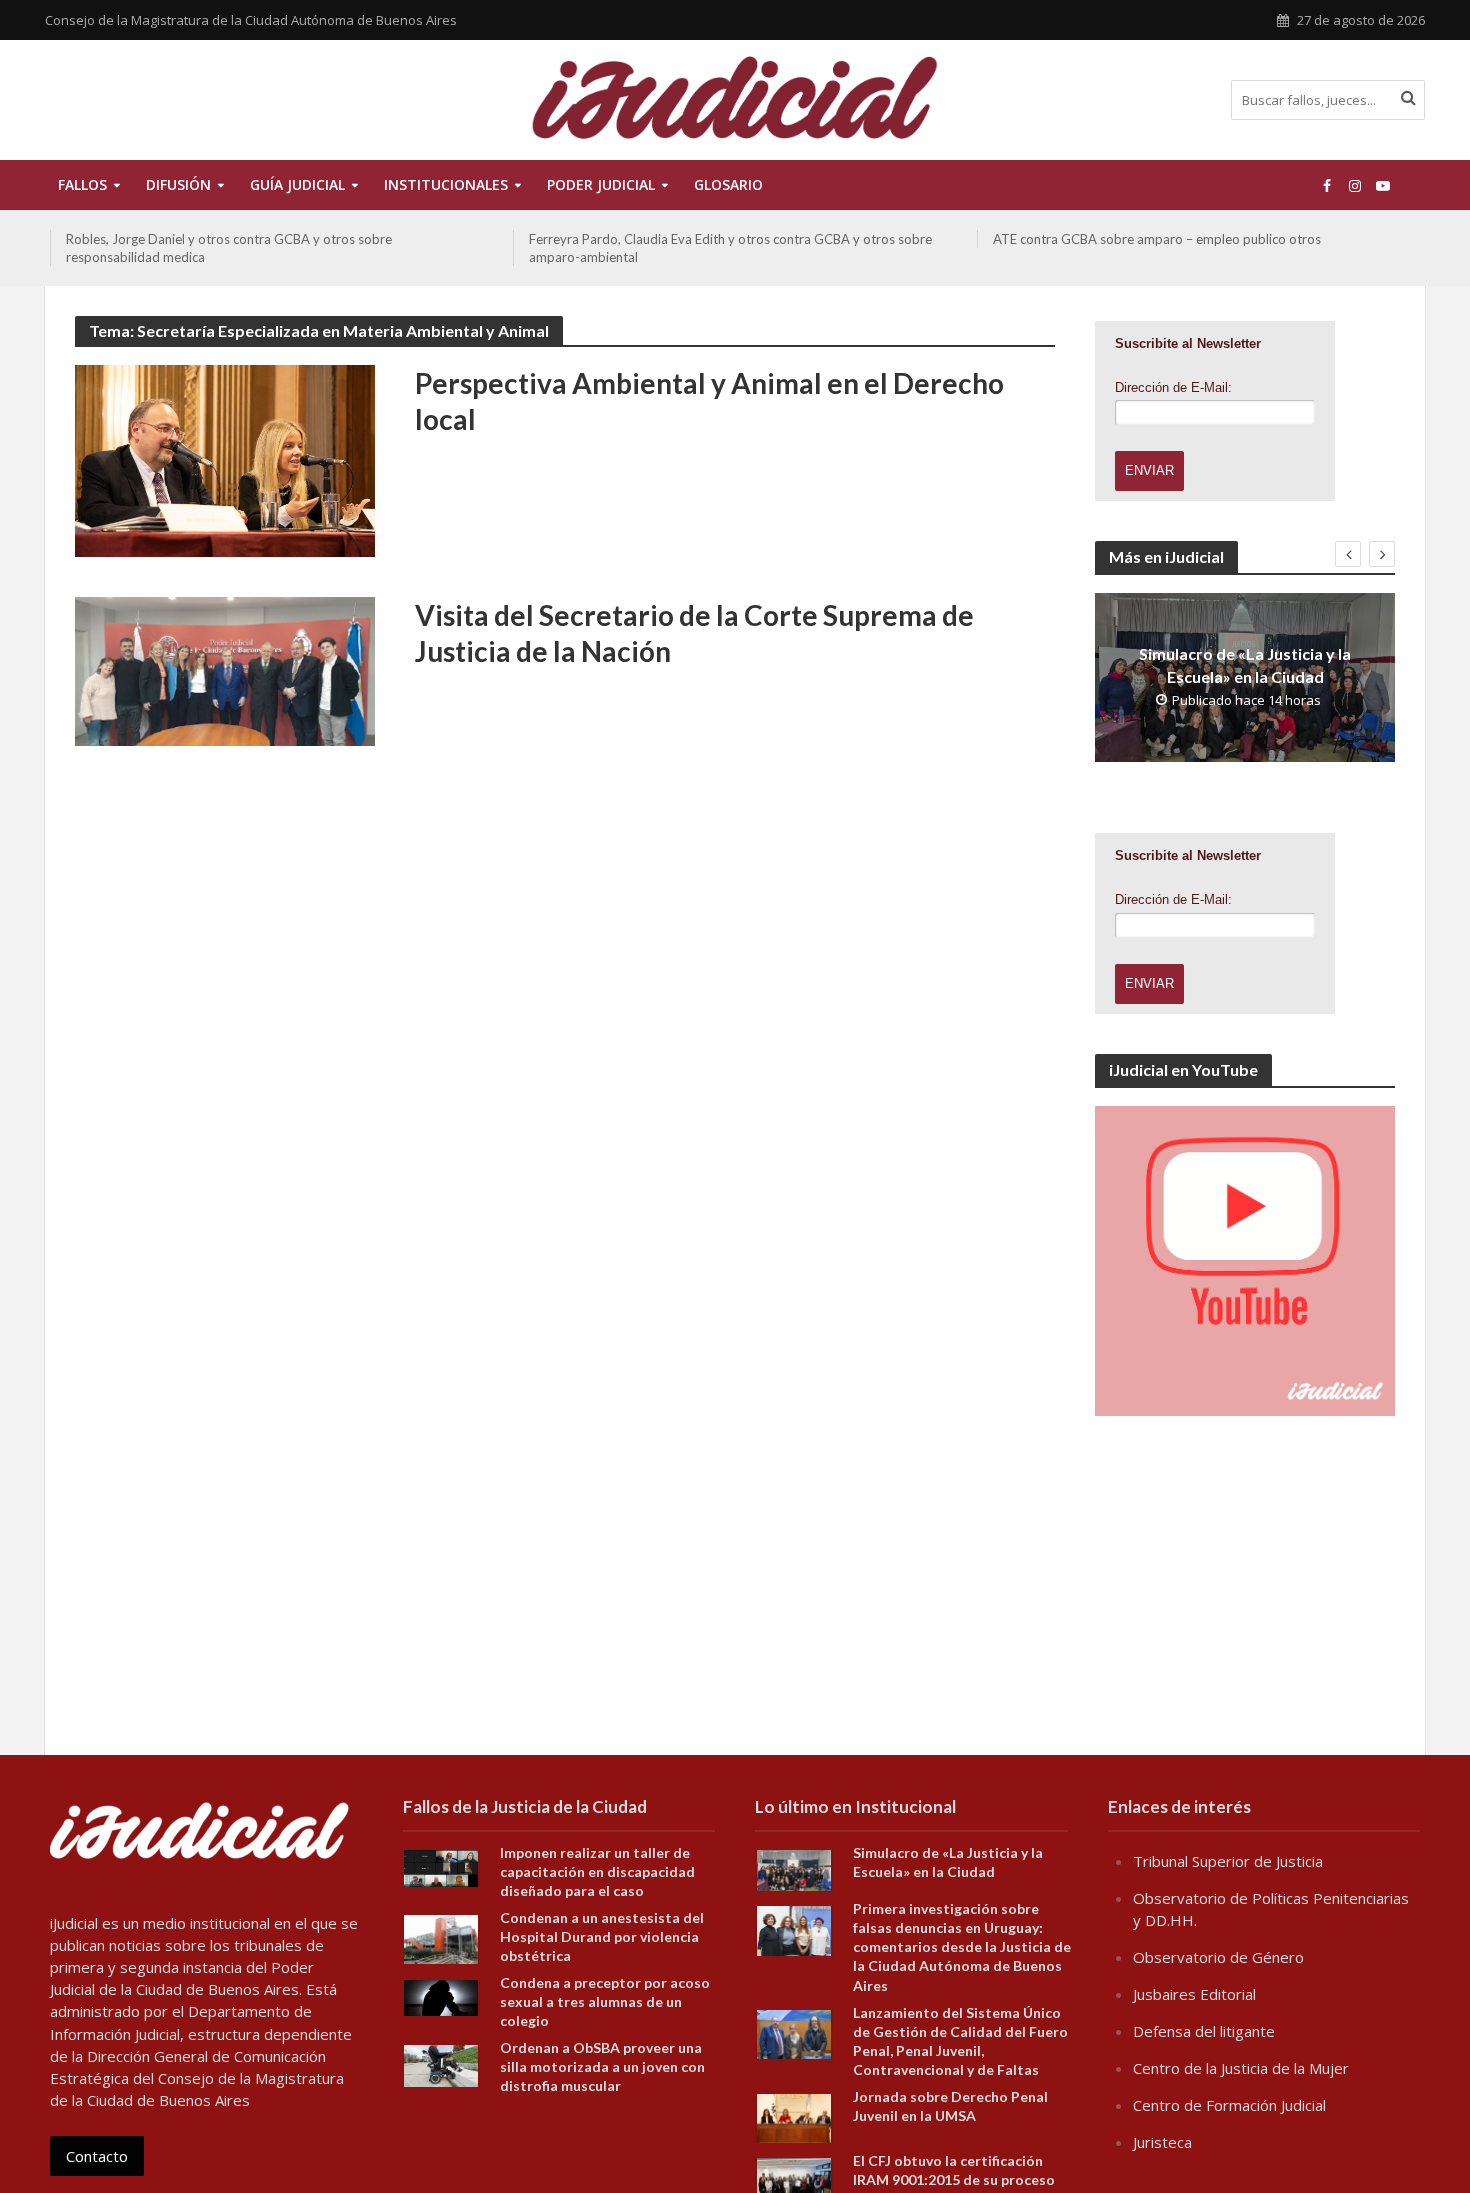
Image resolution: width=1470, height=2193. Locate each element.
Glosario (728, 184)
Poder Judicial (601, 184)
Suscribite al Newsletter (1188, 343)
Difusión (178, 184)
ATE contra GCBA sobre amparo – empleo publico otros (1157, 239)
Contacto (97, 2156)
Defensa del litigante (1204, 2031)
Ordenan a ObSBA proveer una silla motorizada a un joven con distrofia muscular (602, 2066)
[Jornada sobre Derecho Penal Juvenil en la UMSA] (794, 2116)
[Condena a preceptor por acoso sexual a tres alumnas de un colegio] (441, 1996)
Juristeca (1162, 2142)
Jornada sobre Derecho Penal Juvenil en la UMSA (950, 2106)
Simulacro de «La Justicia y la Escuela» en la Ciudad (1245, 665)
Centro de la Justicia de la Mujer (1241, 2068)
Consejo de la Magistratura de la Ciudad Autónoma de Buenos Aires (251, 20)
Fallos (82, 184)
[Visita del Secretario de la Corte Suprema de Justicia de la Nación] (225, 670)
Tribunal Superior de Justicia (1228, 1861)
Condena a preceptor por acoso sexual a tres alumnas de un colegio (605, 2001)
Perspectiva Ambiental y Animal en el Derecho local (709, 401)
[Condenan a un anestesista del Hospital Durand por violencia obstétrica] (441, 1938)
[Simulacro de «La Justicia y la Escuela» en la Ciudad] (794, 1869)
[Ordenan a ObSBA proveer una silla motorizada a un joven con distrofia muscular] (441, 2064)
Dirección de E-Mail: (1173, 387)
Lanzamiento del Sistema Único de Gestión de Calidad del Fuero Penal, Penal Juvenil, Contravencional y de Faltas (960, 2041)
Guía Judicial (297, 184)
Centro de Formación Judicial (1229, 2105)
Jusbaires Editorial (1194, 1994)
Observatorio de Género (1218, 1957)
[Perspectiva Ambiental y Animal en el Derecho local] (225, 459)
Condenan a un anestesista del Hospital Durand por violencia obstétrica (602, 1936)
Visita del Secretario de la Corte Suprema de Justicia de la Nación (694, 633)
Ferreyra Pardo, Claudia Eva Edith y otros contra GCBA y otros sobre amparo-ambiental (730, 248)
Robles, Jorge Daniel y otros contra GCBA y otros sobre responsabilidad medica (229, 248)
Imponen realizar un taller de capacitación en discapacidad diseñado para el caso (597, 1871)
